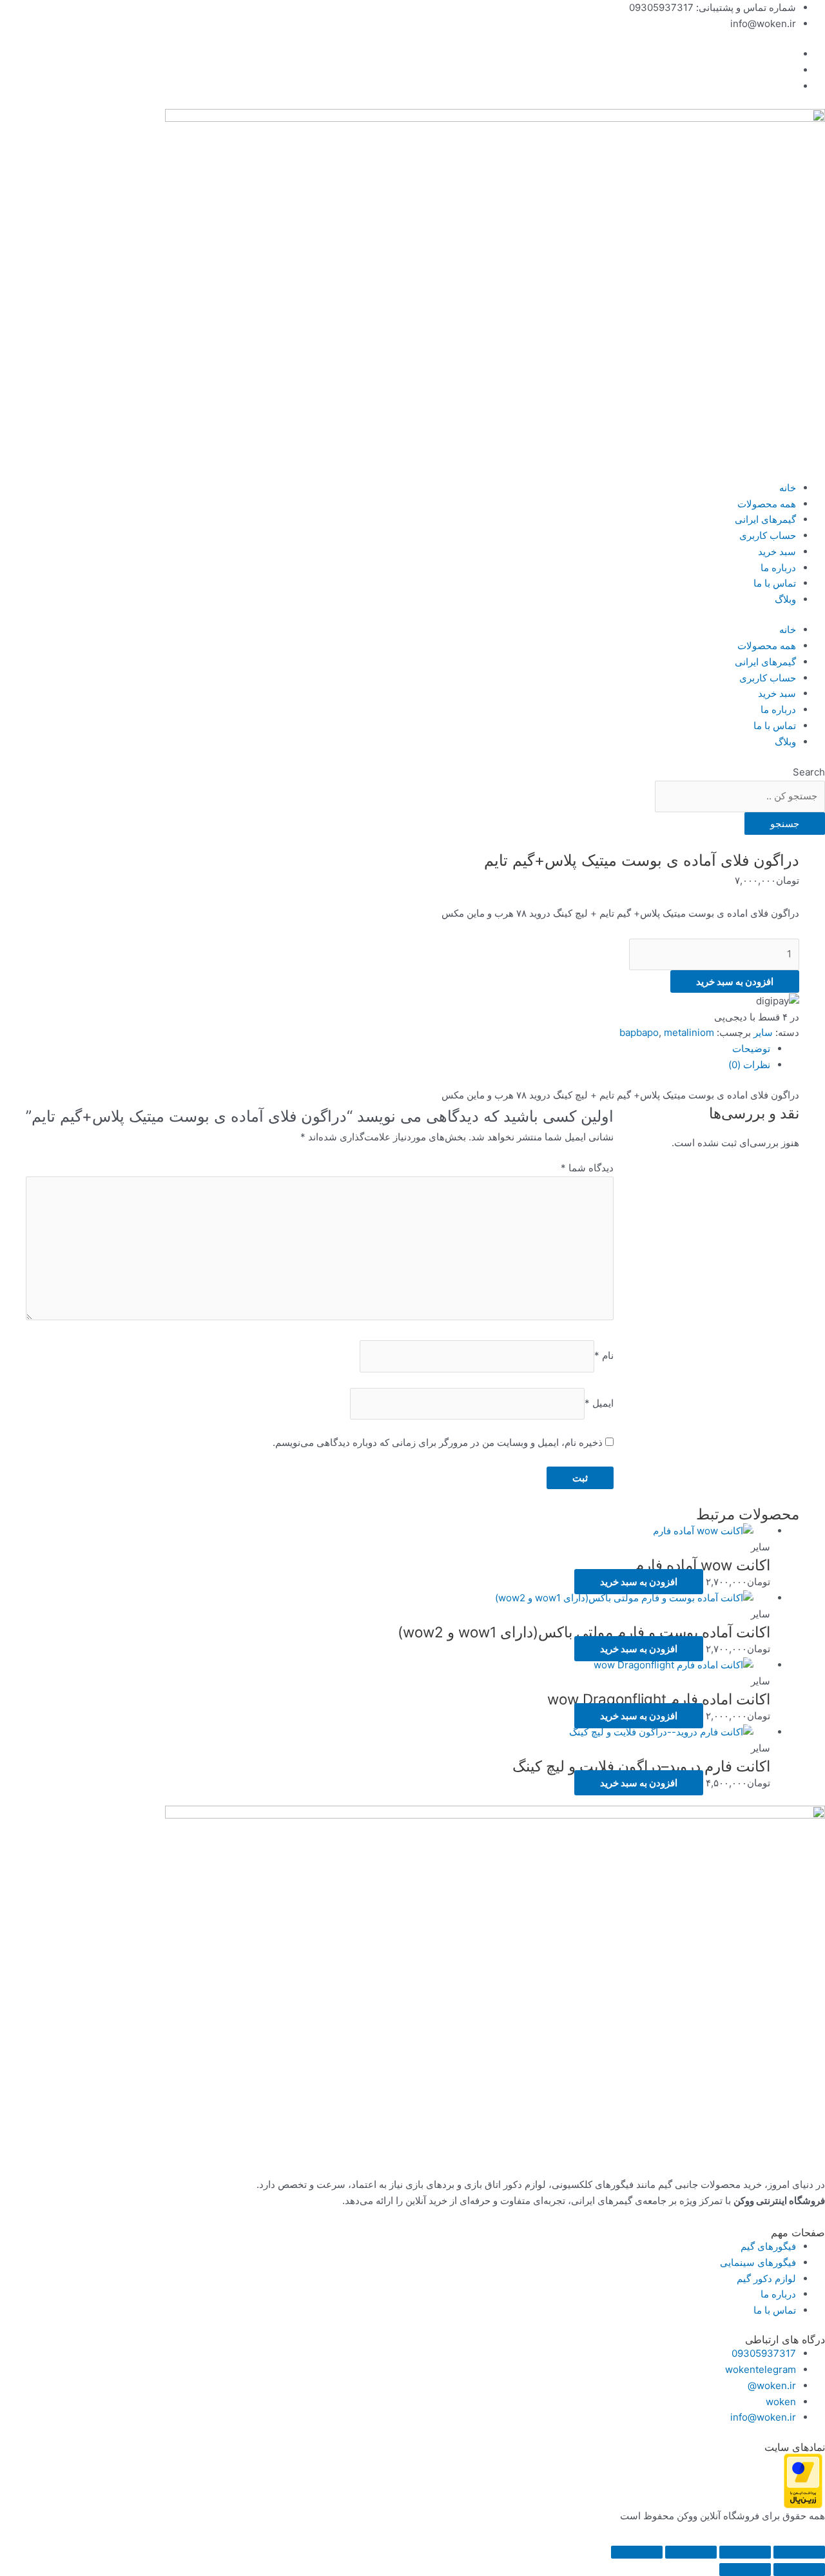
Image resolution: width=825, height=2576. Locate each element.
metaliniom (689, 1032)
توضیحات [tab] (751, 1049)
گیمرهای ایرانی (765, 519)
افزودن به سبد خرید (735, 981)
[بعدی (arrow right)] (745, 2570)
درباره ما (778, 568)
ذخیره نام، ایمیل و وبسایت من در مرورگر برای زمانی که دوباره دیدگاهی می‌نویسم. (438, 1442)
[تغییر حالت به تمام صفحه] (745, 2552)
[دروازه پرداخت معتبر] (803, 2480)
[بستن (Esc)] (637, 2552)
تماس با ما (775, 583)
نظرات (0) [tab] (749, 1065)
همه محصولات (767, 504)
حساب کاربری (768, 535)
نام (604, 1356)
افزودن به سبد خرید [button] (639, 1582)
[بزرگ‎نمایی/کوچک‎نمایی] (799, 2552)
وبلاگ (785, 599)
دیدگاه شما (587, 1168)
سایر (763, 1032)
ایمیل (599, 1403)
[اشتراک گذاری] (691, 2552)
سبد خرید (777, 551)
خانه (788, 488)
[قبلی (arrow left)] (799, 2570)
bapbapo (639, 1032)
